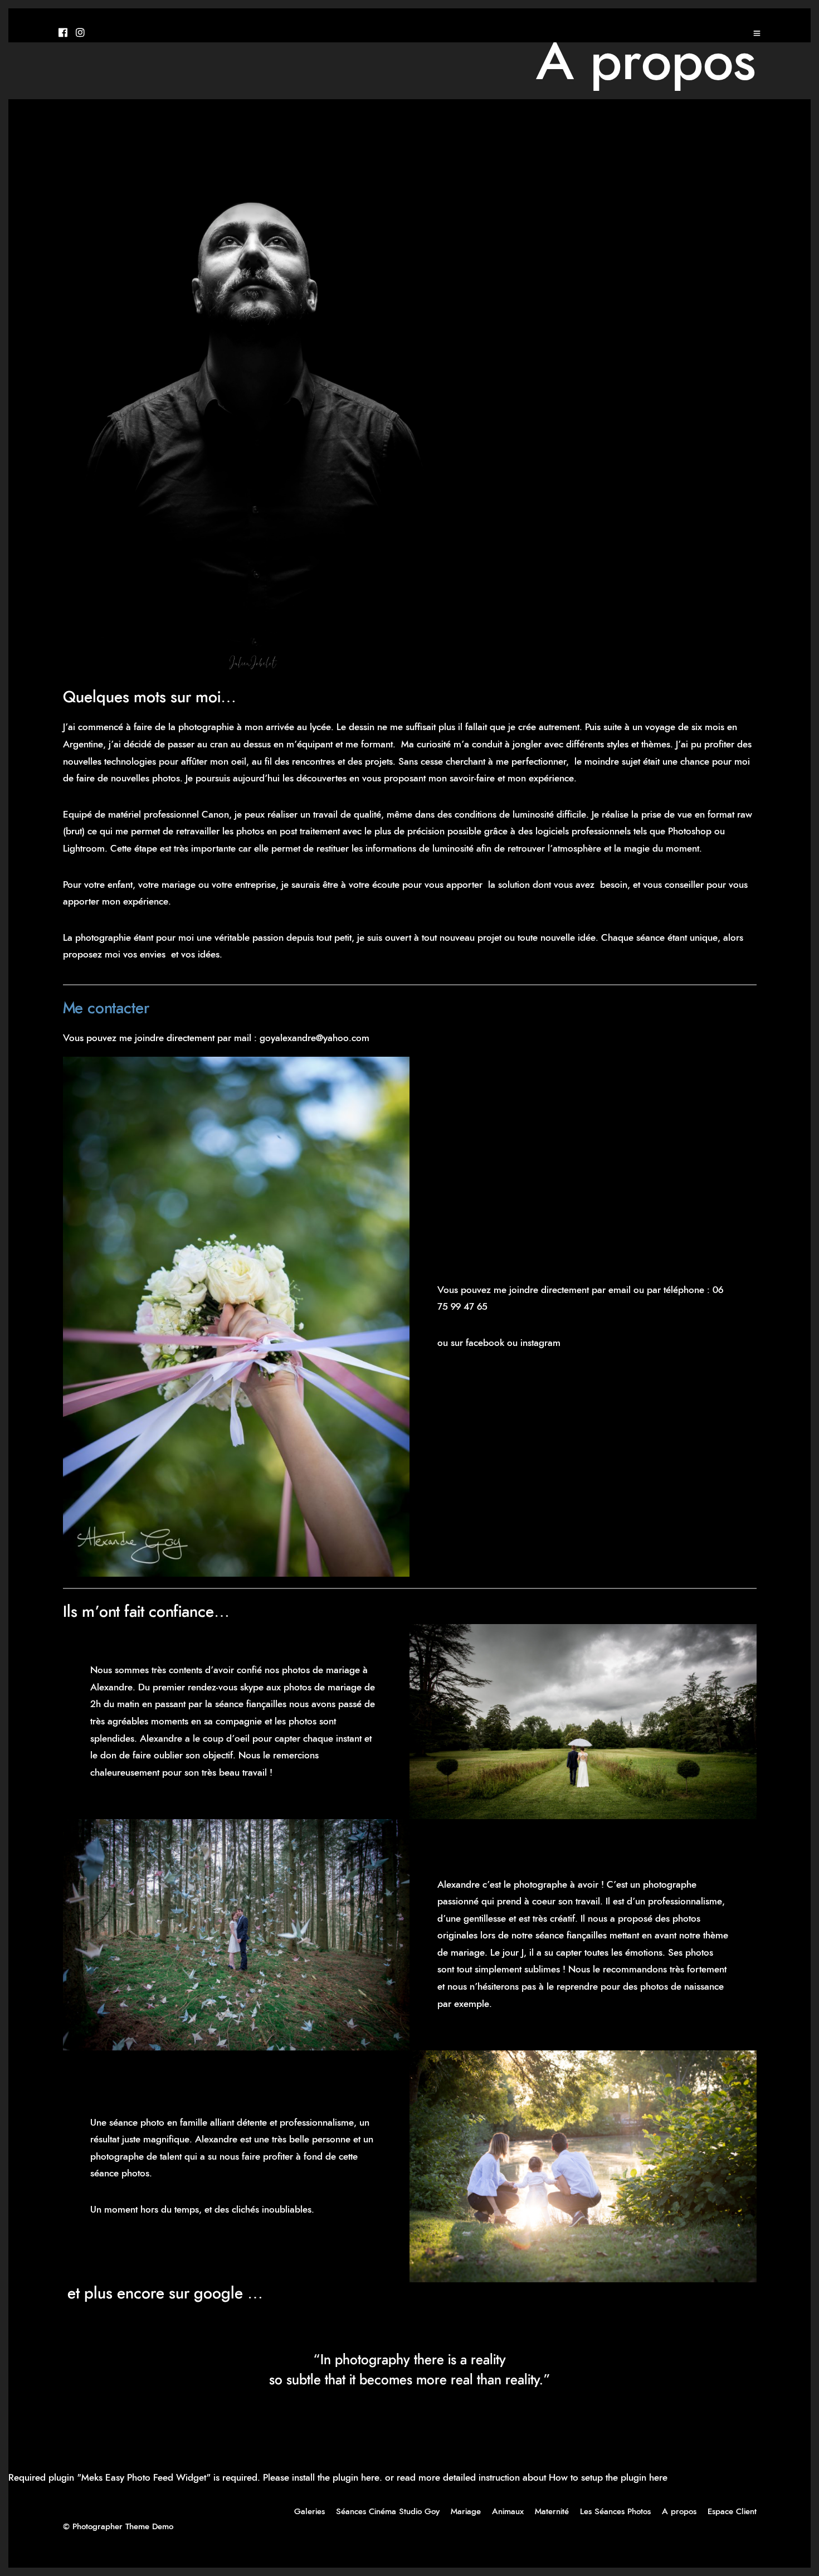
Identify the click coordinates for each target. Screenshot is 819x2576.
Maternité (552, 2512)
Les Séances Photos (615, 2512)
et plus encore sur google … (163, 2294)
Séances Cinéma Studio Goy (388, 2512)
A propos (679, 2512)
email (620, 1290)
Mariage (466, 2512)
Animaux (508, 2512)
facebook (485, 1343)
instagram (540, 1343)
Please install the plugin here (321, 2478)
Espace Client (732, 2512)
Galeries (309, 2512)
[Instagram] (80, 33)
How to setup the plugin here (608, 2478)
